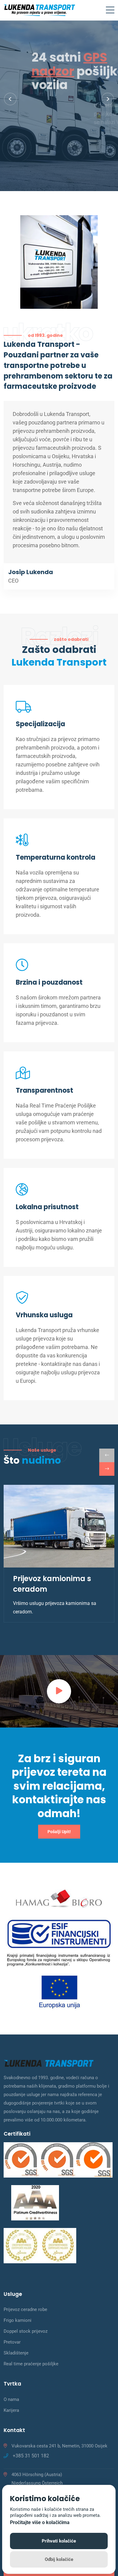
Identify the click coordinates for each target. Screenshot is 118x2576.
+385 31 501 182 (31, 2456)
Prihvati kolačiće (59, 2541)
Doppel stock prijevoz (26, 2331)
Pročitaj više (25, 148)
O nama (11, 2399)
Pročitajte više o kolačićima (40, 2522)
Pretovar (12, 2342)
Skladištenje (16, 2353)
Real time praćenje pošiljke (31, 2364)
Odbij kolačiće (59, 2559)
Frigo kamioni (18, 2320)
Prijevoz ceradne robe (25, 2309)
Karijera (11, 2410)
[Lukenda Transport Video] (59, 1691)
